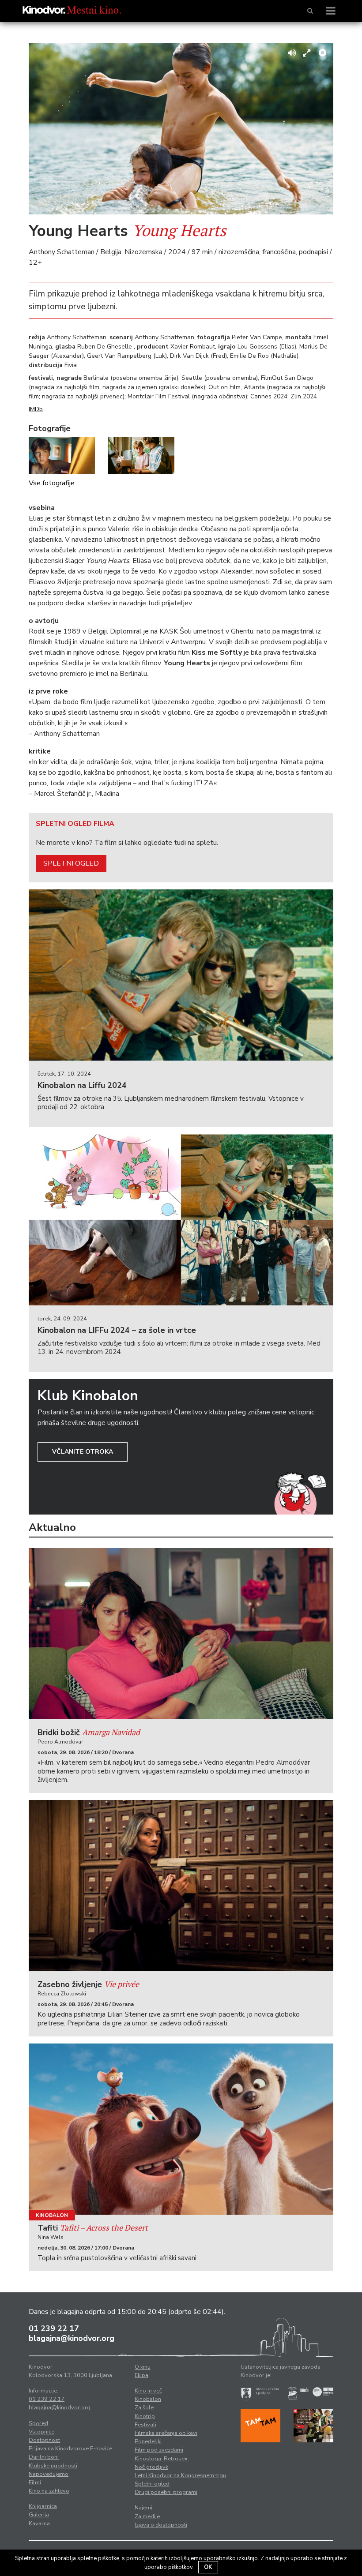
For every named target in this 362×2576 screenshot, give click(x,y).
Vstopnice (41, 2432)
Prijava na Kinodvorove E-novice (70, 2449)
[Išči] (310, 11)
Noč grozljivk (151, 2467)
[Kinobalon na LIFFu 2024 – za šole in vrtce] (181, 1220)
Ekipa (141, 2375)
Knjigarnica (43, 2506)
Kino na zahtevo (49, 2491)
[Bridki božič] (181, 1634)
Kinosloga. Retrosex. (162, 2459)
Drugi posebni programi (166, 2492)
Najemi (143, 2508)
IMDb (36, 409)
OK (208, 2567)
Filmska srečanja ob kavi (166, 2433)
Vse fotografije (52, 483)
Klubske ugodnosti (53, 2466)
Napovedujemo (49, 2474)
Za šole (144, 2407)
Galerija (39, 2515)
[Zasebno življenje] (181, 1886)
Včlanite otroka (83, 1452)
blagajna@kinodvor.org (72, 2338)
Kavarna (39, 2524)
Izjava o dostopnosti (161, 2525)
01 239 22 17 (54, 2329)
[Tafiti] (181, 2129)
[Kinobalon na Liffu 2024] (181, 975)
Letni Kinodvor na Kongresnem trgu (180, 2475)
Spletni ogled (71, 863)
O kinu (143, 2367)
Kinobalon (52, 2215)
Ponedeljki (148, 2441)
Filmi (35, 2482)
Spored (38, 2423)
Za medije (147, 2516)
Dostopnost (44, 2440)
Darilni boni (44, 2457)
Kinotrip (145, 2416)
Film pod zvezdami (159, 2450)
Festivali (145, 2425)
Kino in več (148, 2391)
